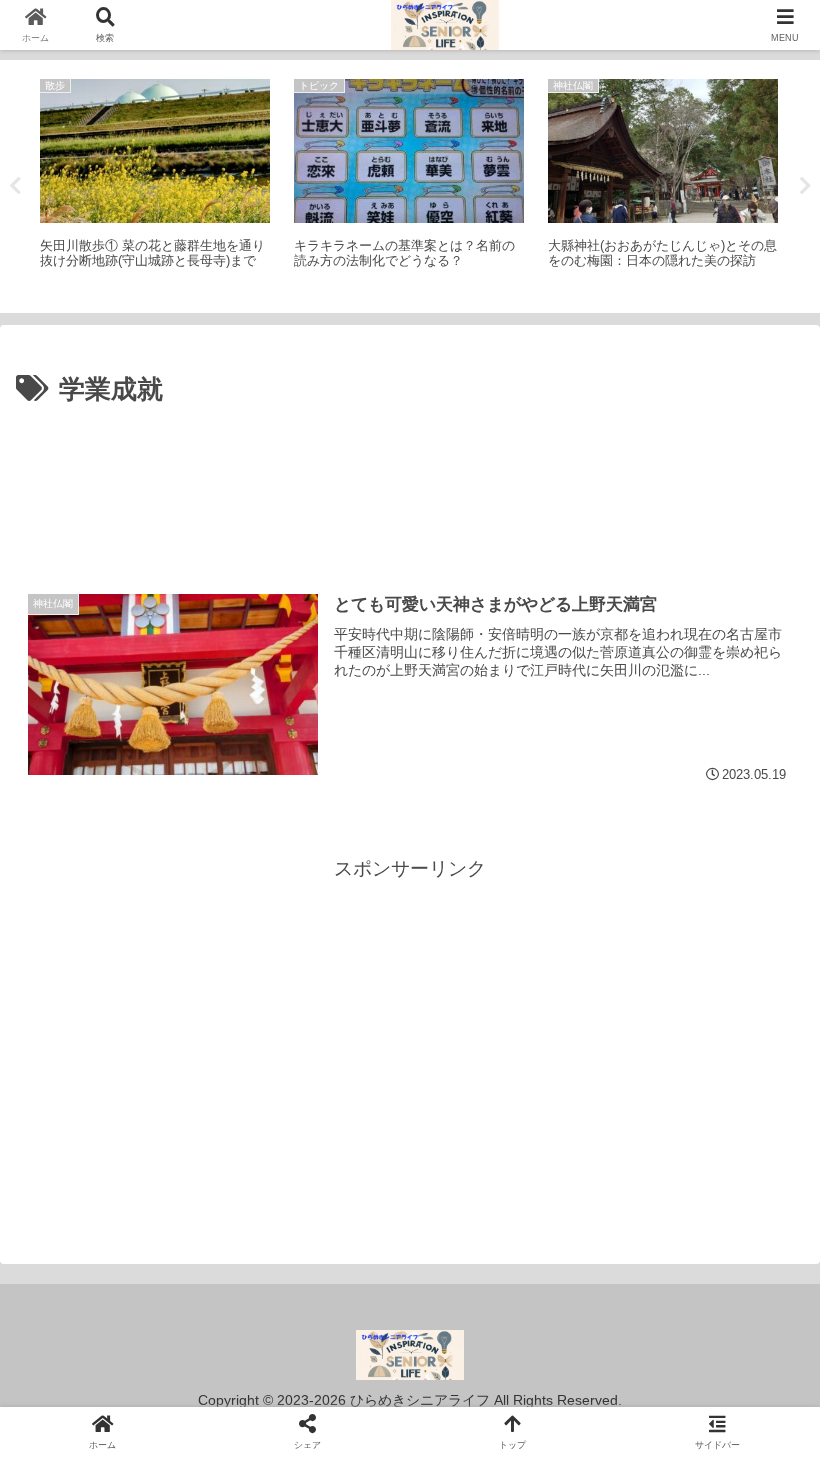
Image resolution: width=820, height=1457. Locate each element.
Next (805, 186)
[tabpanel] (155, 183)
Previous (15, 186)
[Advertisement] (410, 468)
